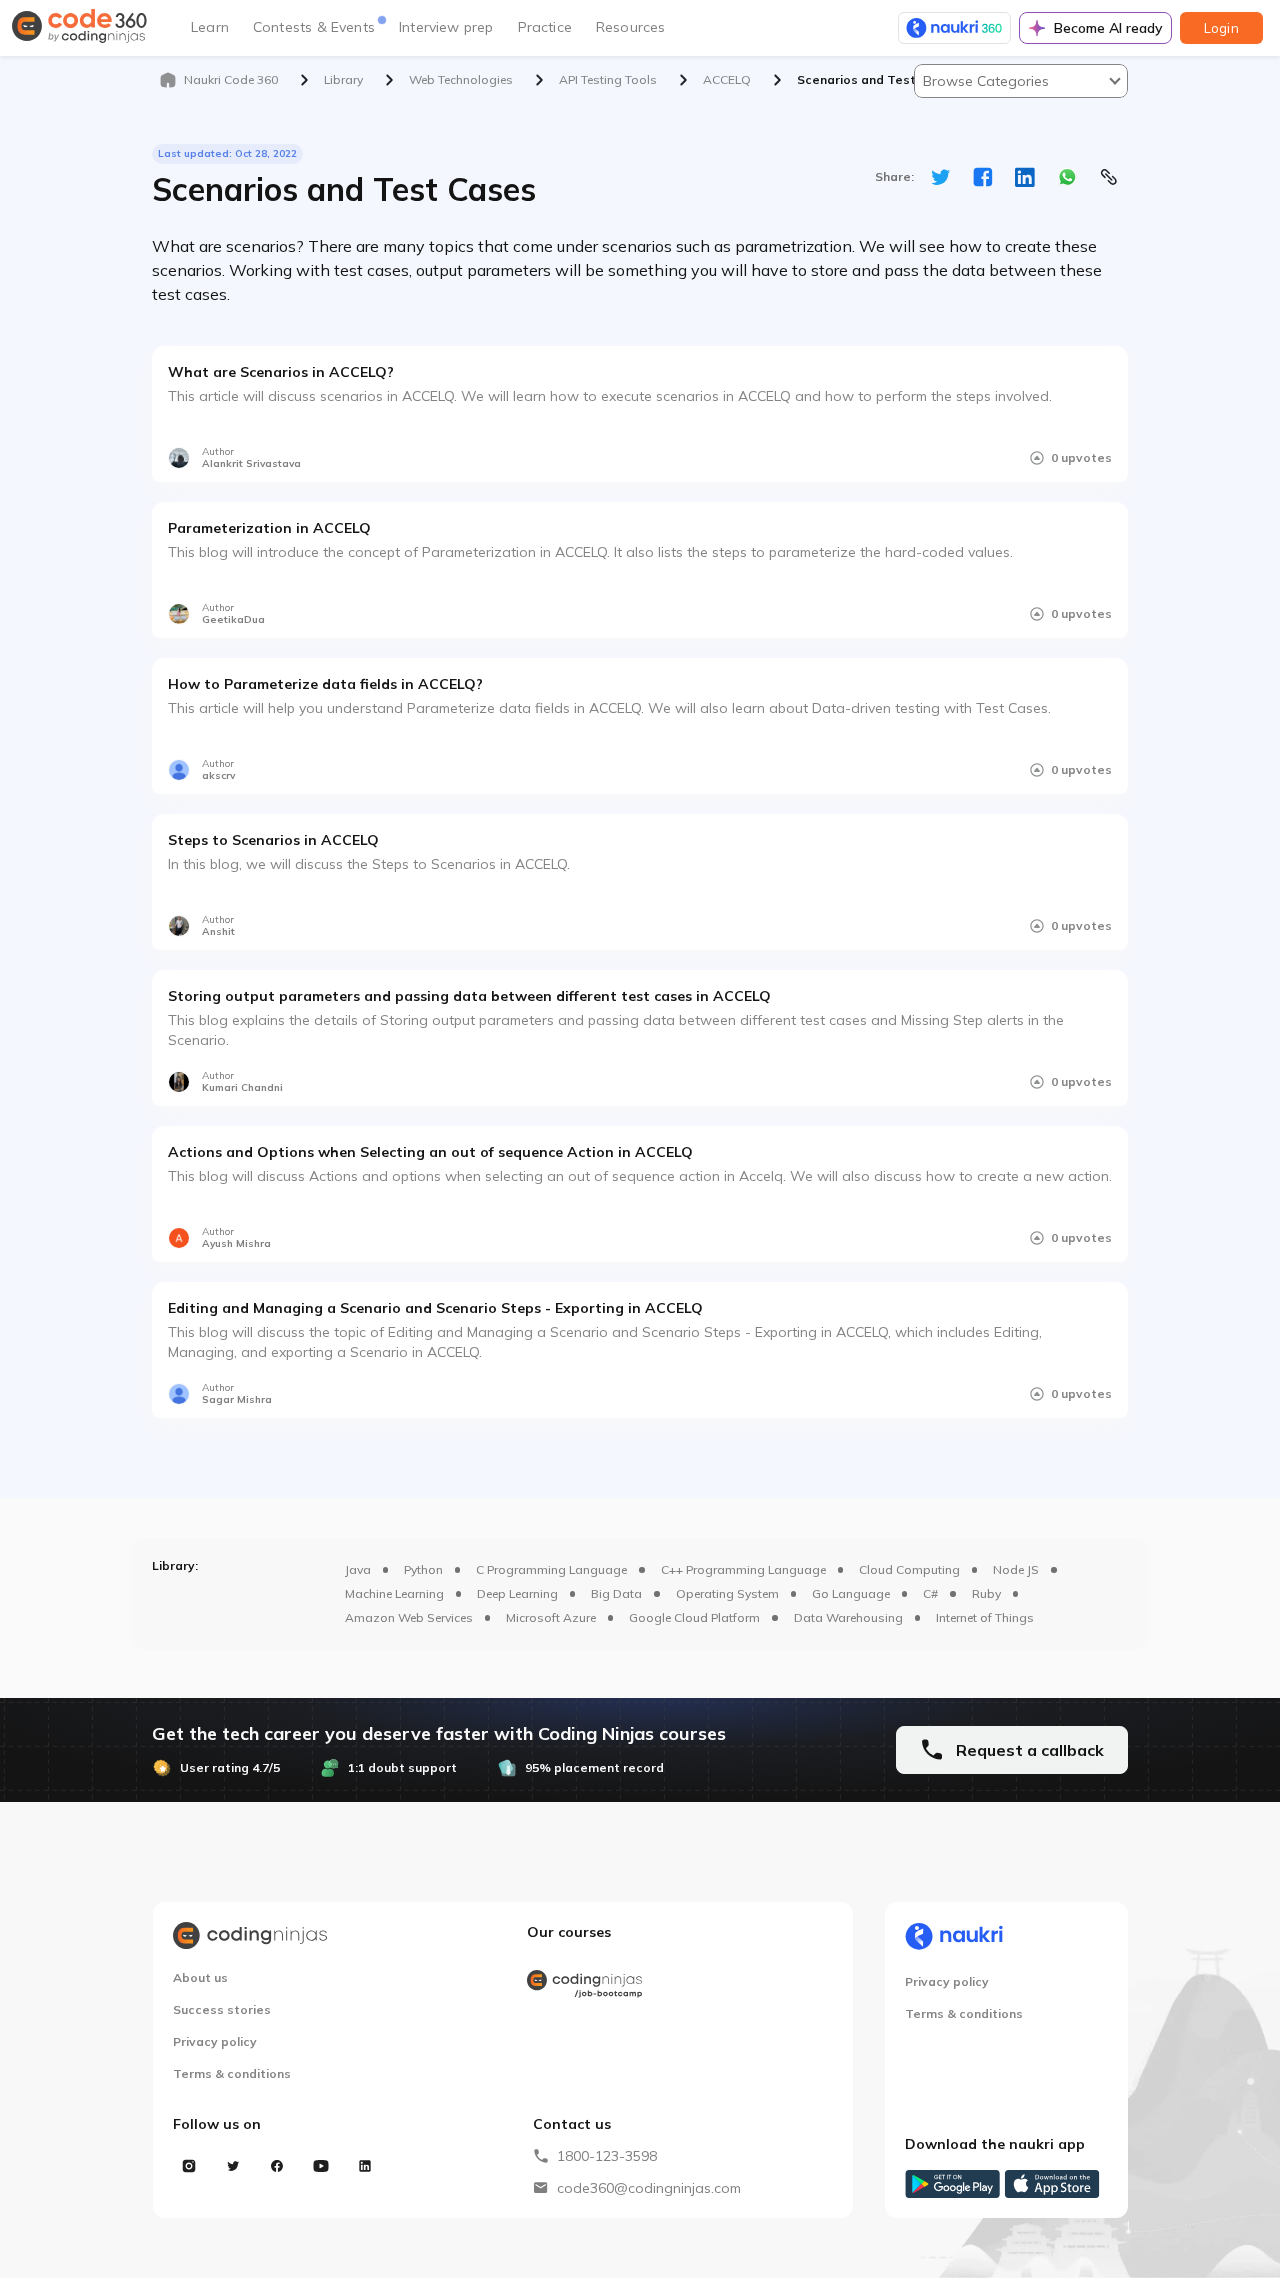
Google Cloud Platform (694, 1617)
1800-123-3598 (607, 2156)
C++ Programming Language (743, 1569)
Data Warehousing (848, 1617)
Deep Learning (517, 1593)
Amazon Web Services (409, 1617)
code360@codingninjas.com (649, 2188)
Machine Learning (394, 1593)
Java (358, 1569)
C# (930, 1593)
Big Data (616, 1593)
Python (423, 1569)
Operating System (727, 1593)
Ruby (986, 1593)
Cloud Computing (909, 1569)
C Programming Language (551, 1569)
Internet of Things (985, 1617)
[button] (1021, 81)
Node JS (1016, 1569)
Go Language (851, 1593)
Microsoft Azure (551, 1617)
